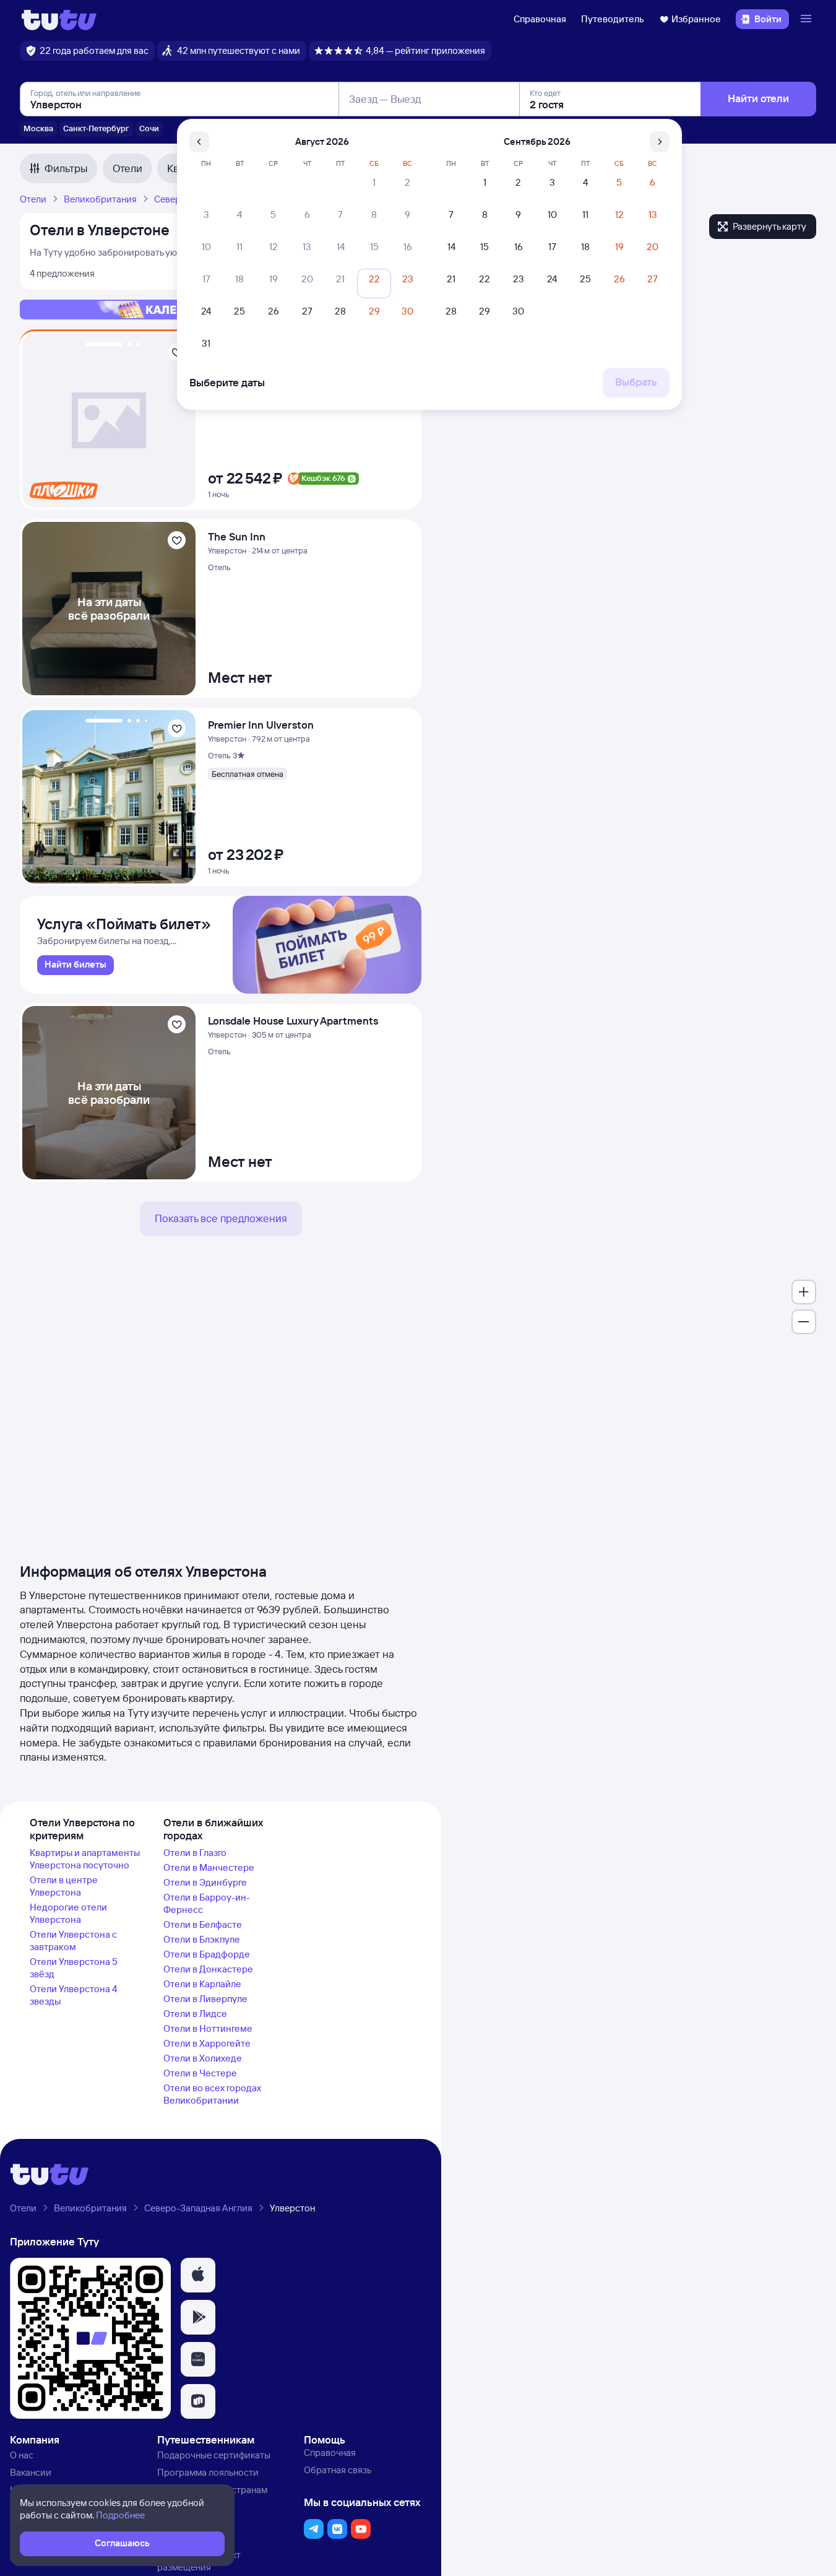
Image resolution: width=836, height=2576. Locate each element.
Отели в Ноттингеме (208, 2028)
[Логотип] (59, 19)
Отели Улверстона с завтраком (73, 1941)
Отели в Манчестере (209, 1867)
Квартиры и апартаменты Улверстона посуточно (85, 1859)
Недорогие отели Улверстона (68, 1913)
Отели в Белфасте (203, 1924)
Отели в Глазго (195, 1853)
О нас (22, 2455)
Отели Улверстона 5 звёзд (74, 1968)
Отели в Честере (200, 2073)
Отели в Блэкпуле (202, 1939)
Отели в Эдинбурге (205, 1882)
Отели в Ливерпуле (205, 1999)
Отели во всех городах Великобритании (212, 2094)
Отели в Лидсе (195, 2014)
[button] (198, 2275)
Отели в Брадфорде (207, 1954)
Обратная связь (338, 2470)
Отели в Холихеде (203, 2058)
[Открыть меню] (808, 19)
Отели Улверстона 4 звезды (74, 1995)
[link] (75, 965)
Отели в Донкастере (208, 1969)
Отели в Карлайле (202, 1984)
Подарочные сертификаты (214, 2455)
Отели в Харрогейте (207, 2043)
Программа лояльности (208, 2472)
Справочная (540, 19)
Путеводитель (613, 19)
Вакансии (31, 2472)
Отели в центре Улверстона (64, 1886)
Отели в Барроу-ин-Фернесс (207, 1903)
